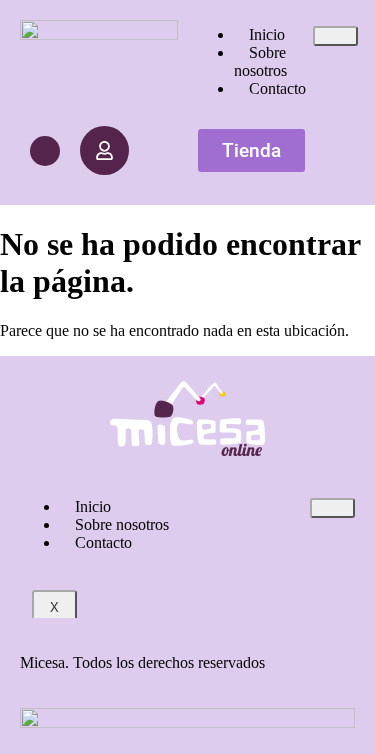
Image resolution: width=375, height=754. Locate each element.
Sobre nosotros (260, 61)
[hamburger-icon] (335, 36)
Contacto (277, 88)
